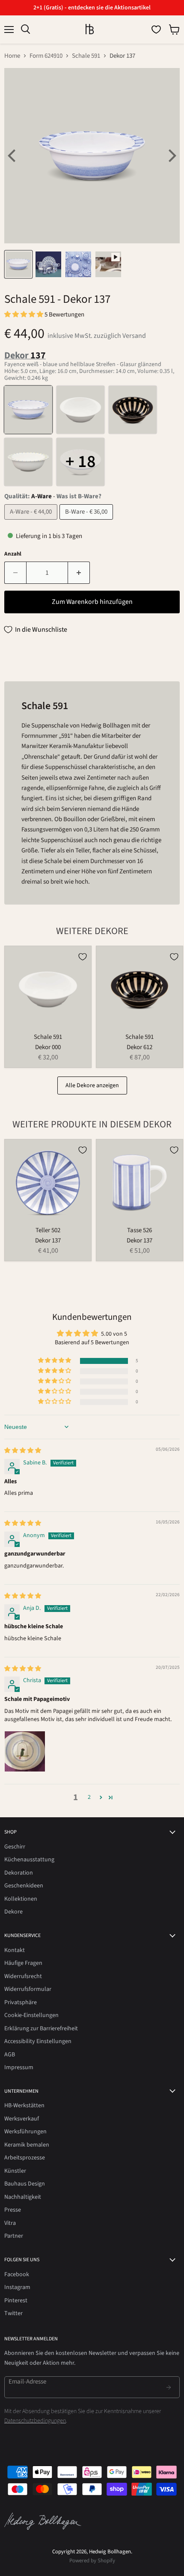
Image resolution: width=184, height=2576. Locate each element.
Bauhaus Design (25, 2184)
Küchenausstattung (29, 1860)
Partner (14, 2236)
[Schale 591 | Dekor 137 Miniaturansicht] (18, 264)
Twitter (13, 2313)
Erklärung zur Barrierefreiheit (41, 2029)
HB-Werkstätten (24, 2106)
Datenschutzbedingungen (35, 2421)
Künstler (15, 2171)
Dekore (13, 1912)
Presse (13, 2210)
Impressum (19, 2067)
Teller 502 (48, 1230)
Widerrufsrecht (23, 1976)
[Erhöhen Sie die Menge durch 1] (79, 573)
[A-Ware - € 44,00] (32, 522)
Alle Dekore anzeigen (92, 1085)
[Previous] (13, 156)
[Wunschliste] (156, 30)
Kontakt (15, 1950)
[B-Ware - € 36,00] (87, 522)
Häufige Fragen (23, 1963)
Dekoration (19, 1873)
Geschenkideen (24, 1886)
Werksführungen (25, 2132)
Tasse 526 (139, 1230)
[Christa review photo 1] (25, 1751)
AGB (10, 2055)
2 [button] (89, 1797)
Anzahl (13, 554)
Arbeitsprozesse (25, 2158)
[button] (24, 315)
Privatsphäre (21, 2002)
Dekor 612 (139, 1047)
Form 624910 (46, 56)
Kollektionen (21, 1899)
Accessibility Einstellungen (38, 2041)
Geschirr (15, 1847)
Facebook (17, 2274)
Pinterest (16, 2301)
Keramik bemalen (27, 2145)
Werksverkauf (22, 2119)
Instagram (17, 2287)
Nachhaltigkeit (23, 2197)
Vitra (10, 2223)
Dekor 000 (48, 1047)
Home (12, 56)
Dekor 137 (48, 1241)
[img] (23, 1451)
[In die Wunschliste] (83, 957)
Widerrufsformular (28, 1989)
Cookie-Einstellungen (31, 2015)
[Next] (171, 156)
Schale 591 (86, 56)
